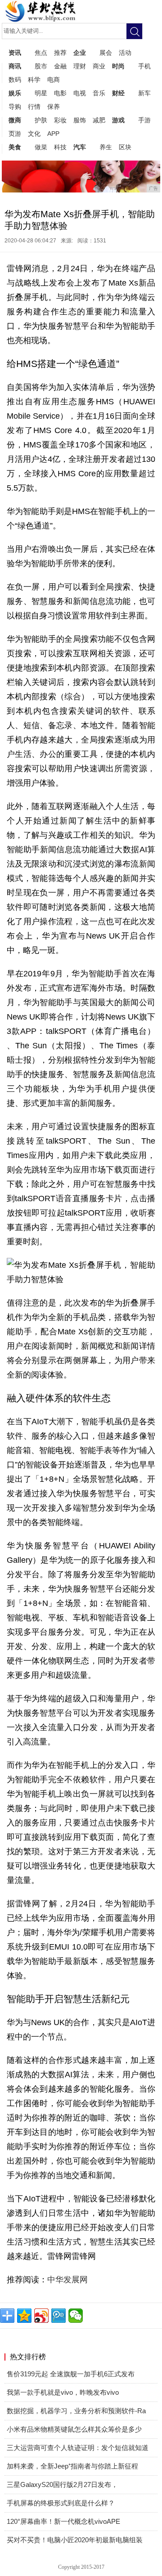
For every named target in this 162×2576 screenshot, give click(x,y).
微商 (15, 120)
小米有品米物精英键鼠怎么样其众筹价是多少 (74, 2429)
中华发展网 (67, 2280)
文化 (34, 134)
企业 (80, 53)
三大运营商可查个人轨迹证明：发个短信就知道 (78, 2448)
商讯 (15, 66)
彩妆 (60, 120)
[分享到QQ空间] (24, 2316)
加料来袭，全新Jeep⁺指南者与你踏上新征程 (72, 2466)
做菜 (41, 147)
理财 (80, 66)
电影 (60, 93)
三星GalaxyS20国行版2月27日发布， (62, 2484)
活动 (125, 53)
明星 (41, 93)
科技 (60, 147)
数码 (15, 80)
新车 (144, 93)
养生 (106, 147)
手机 (144, 66)
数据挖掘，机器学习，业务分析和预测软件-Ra (76, 2411)
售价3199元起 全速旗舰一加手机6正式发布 (71, 2374)
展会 (106, 53)
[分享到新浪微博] (41, 2316)
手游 (144, 120)
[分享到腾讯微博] (58, 2316)
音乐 (99, 93)
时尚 (118, 66)
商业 (99, 66)
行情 (34, 107)
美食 (15, 147)
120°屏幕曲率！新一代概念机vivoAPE (63, 2521)
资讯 (15, 53)
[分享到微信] (76, 2316)
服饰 (80, 120)
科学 (34, 80)
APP (53, 134)
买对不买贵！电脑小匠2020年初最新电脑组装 (75, 2540)
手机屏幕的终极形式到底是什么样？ (61, 2503)
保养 (54, 107)
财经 (118, 93)
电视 (80, 93)
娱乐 (15, 93)
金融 (60, 66)
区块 (125, 147)
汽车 (80, 147)
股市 (41, 66)
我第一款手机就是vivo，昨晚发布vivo (63, 2392)
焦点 (41, 53)
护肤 (41, 120)
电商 (54, 80)
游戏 (118, 120)
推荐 (60, 53)
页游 (15, 134)
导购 (15, 107)
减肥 (99, 120)
